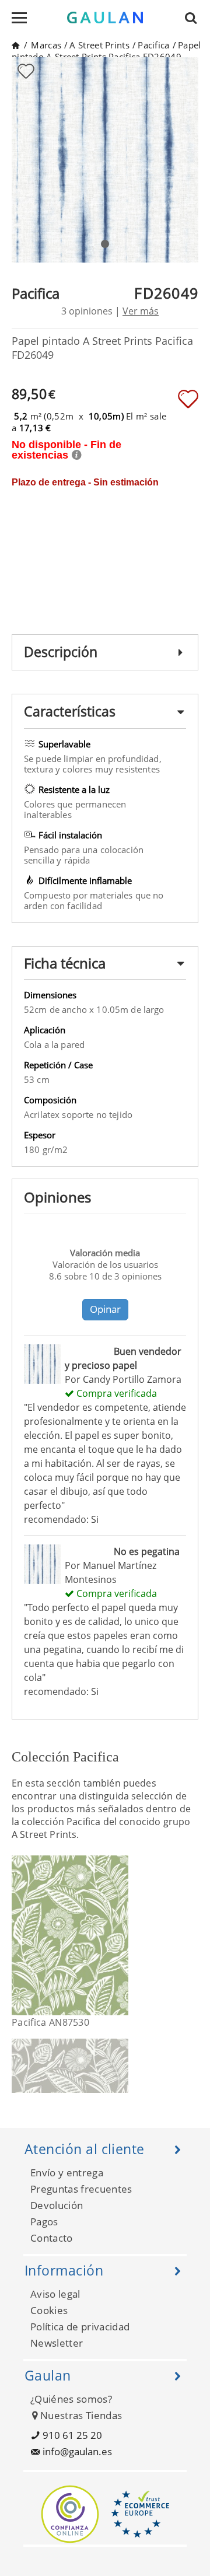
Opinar (105, 1309)
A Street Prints (99, 45)
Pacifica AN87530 (50, 2022)
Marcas (46, 45)
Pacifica (153, 45)
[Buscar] (194, 18)
